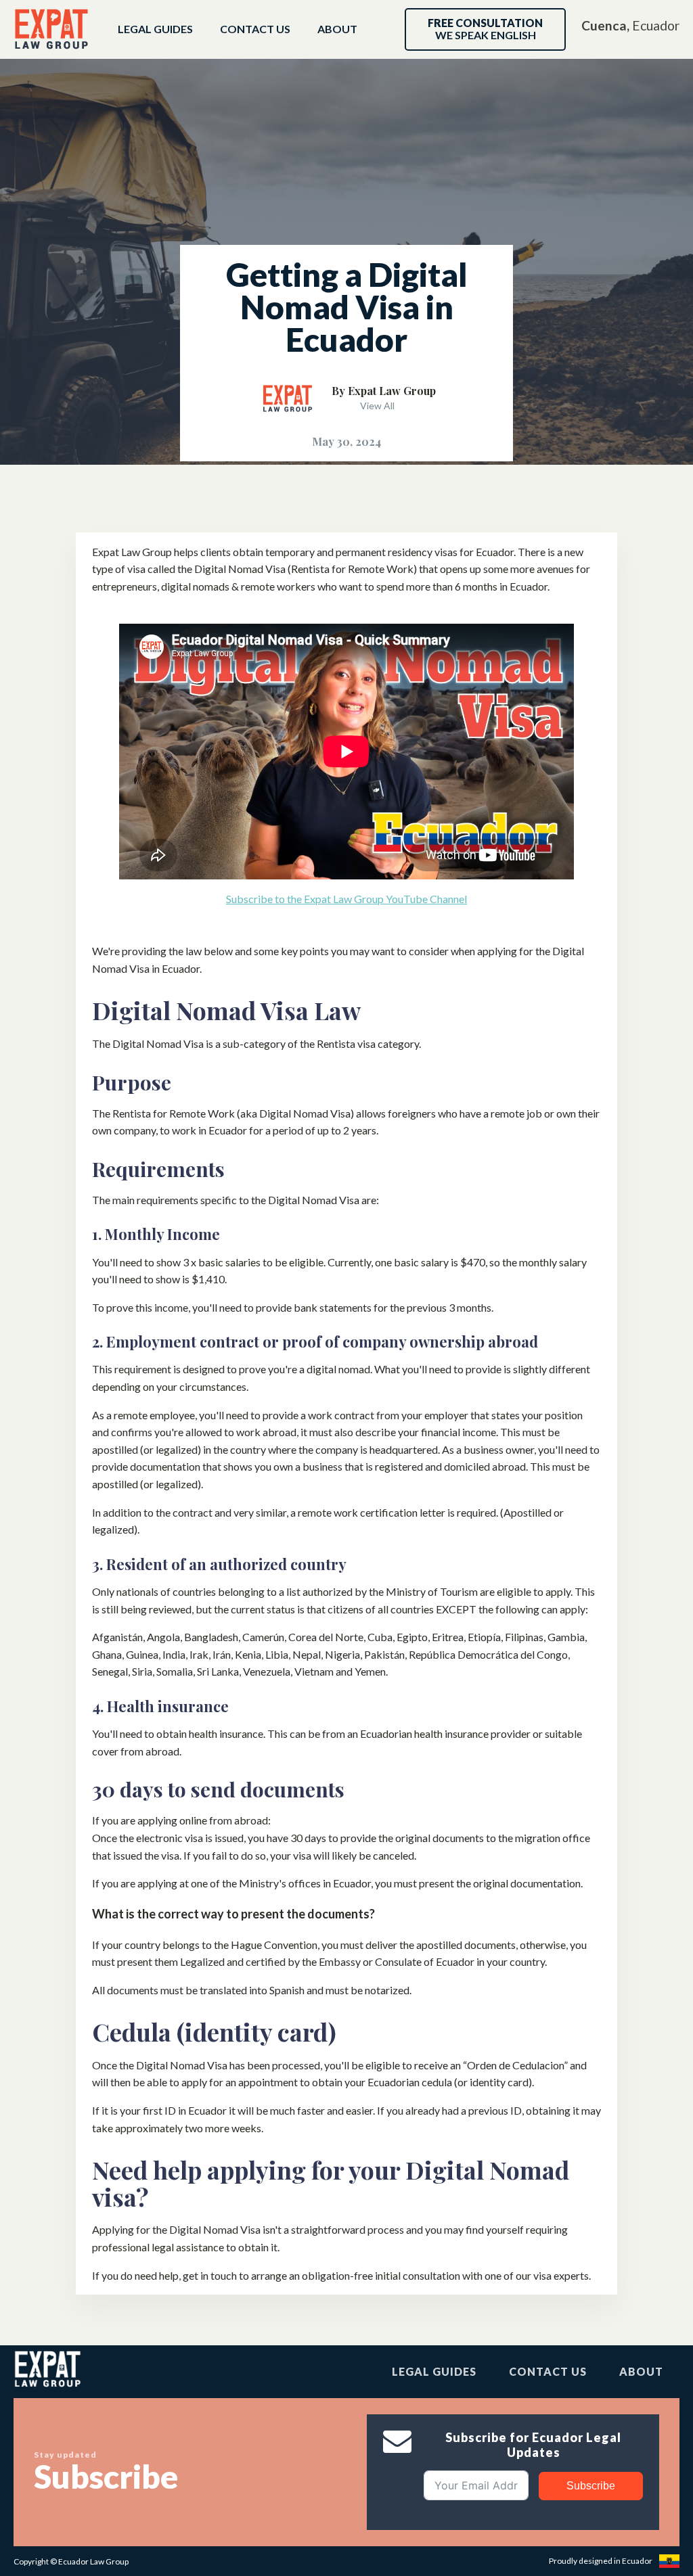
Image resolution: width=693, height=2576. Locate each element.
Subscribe (591, 2486)
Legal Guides (155, 29)
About (337, 29)
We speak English (485, 29)
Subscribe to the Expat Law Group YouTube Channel (346, 899)
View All (377, 406)
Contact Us (255, 29)
